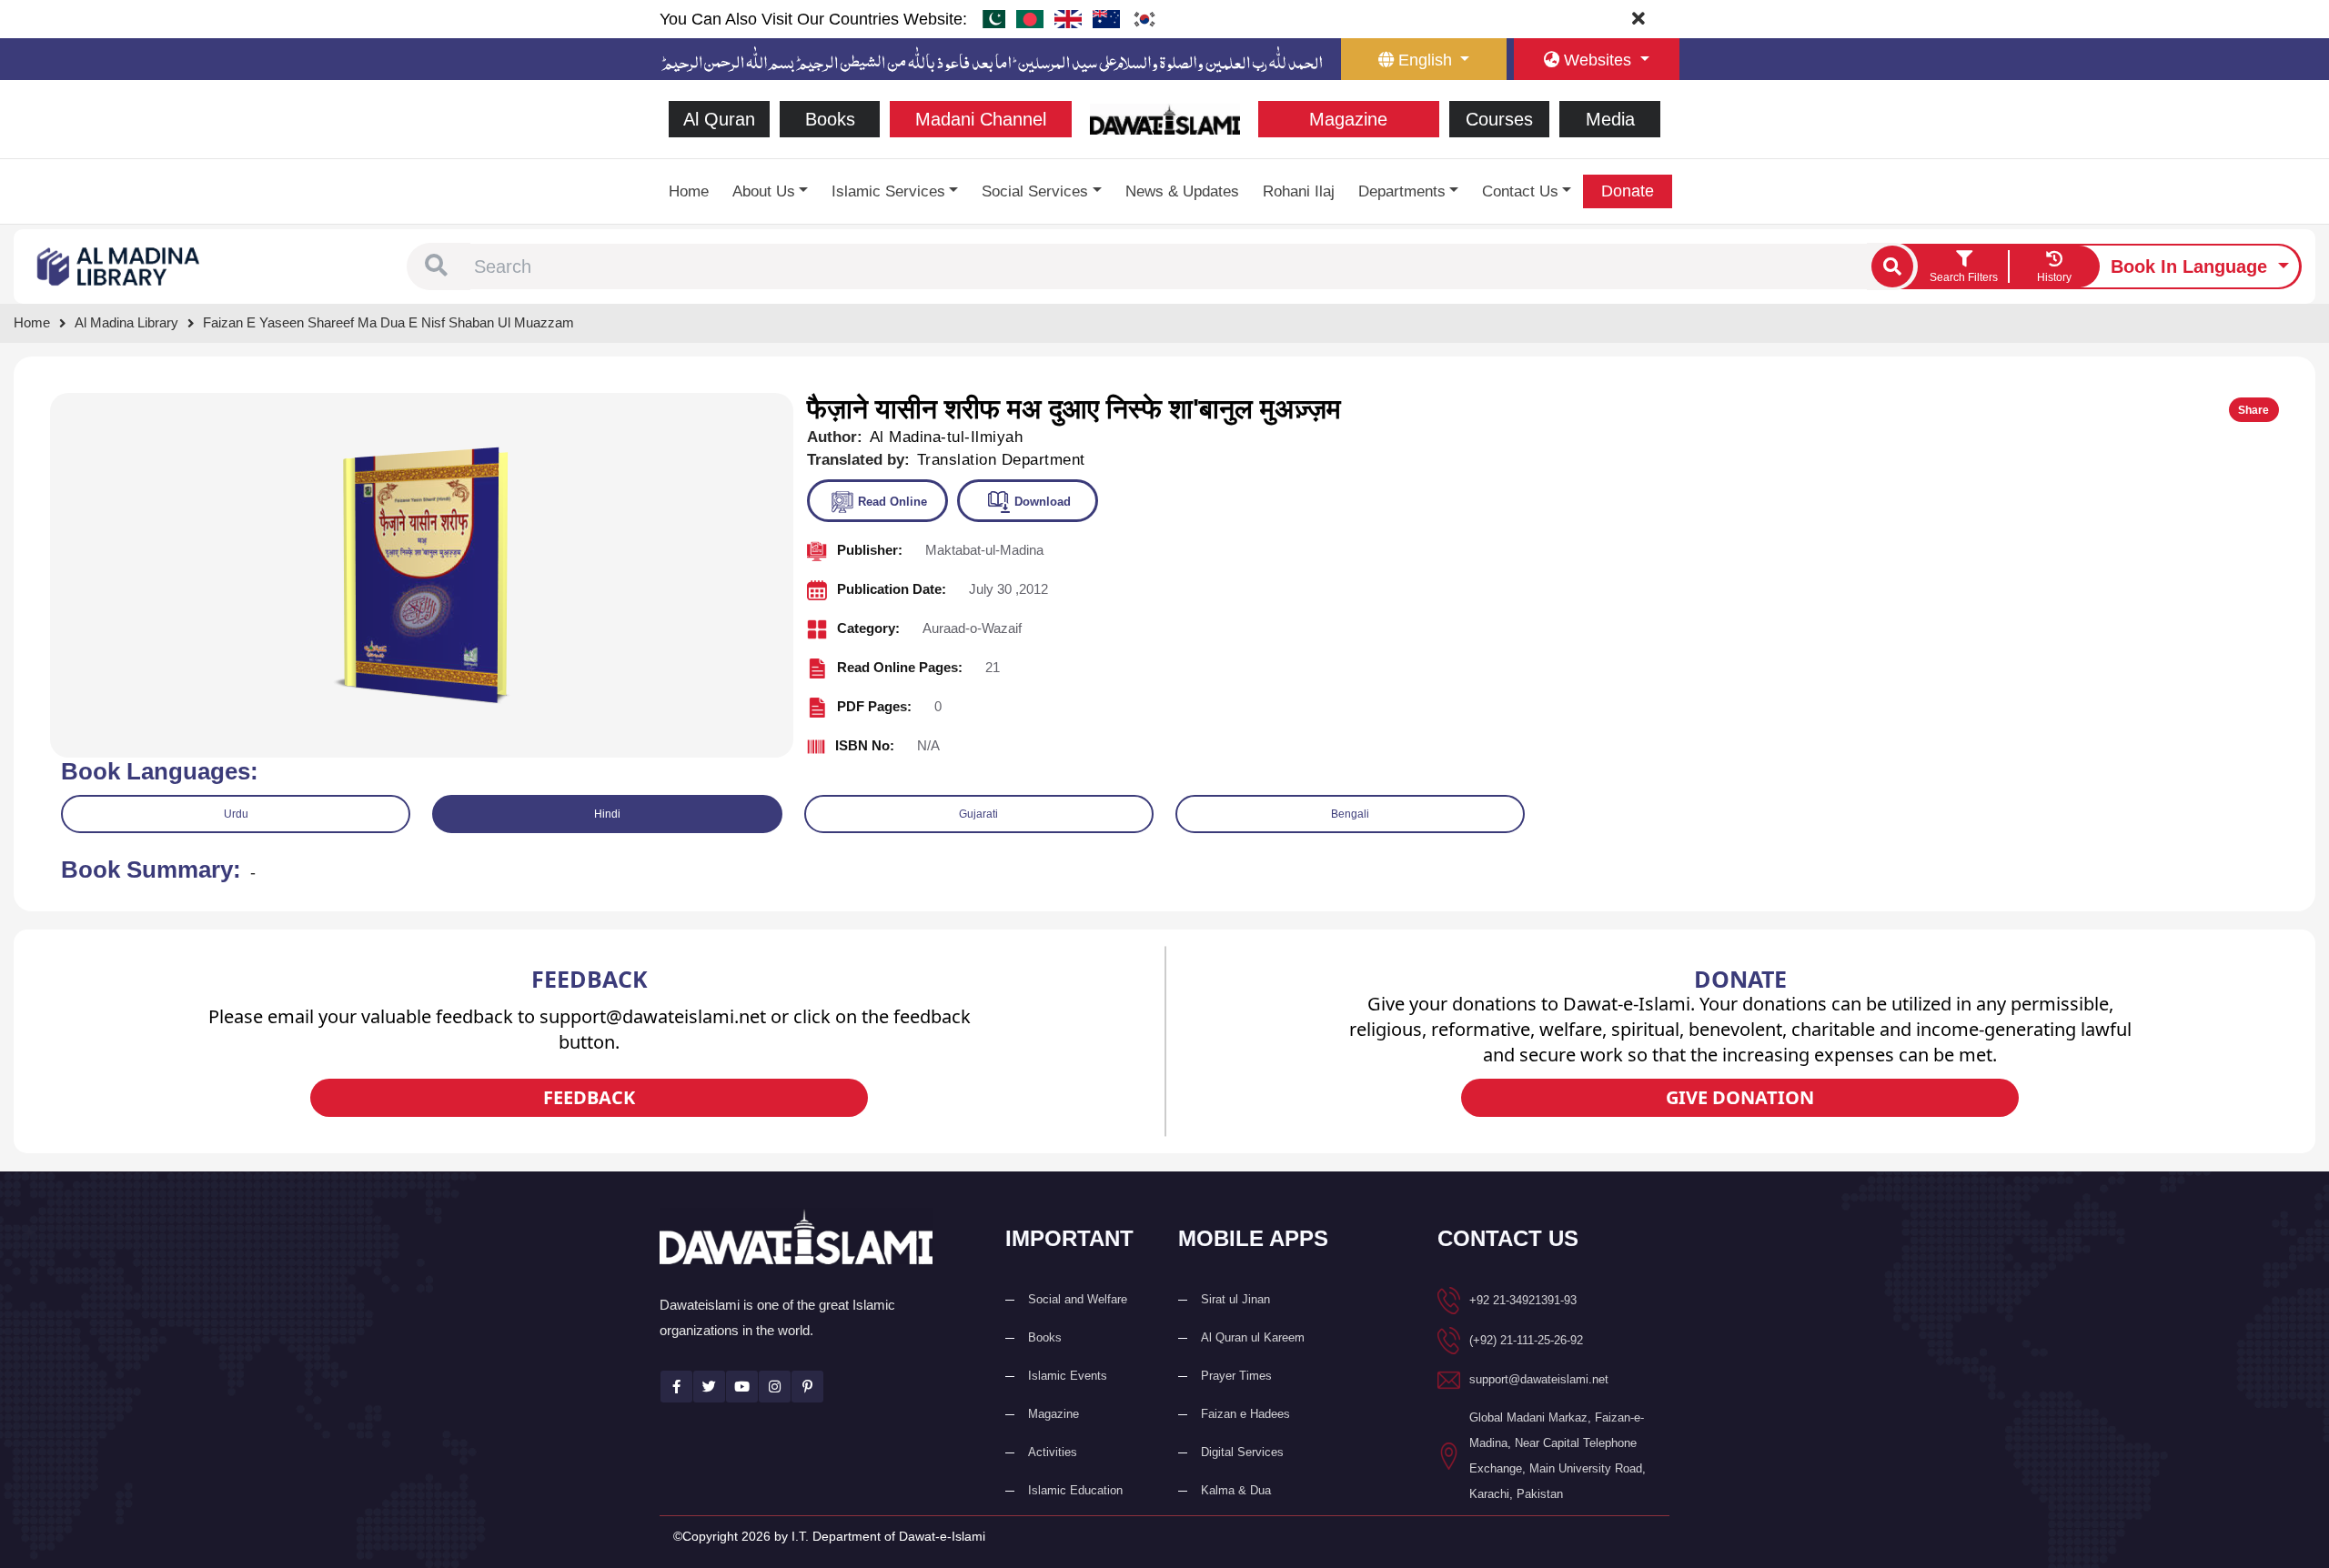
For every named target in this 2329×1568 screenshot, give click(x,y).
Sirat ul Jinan (1235, 1299)
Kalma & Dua (1236, 1490)
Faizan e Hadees (1245, 1414)
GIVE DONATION (1740, 1097)
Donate (1628, 191)
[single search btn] (1892, 266)
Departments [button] (1402, 191)
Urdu (236, 814)
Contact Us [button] (1520, 191)
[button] (436, 266)
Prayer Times (1236, 1376)
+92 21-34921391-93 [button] (1523, 1300)
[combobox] (1169, 266)
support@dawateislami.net (1539, 1379)
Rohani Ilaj (1299, 191)
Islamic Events (1068, 1376)
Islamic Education (1075, 1490)
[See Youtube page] (742, 1387)
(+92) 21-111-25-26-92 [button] (1526, 1340)
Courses (1499, 119)
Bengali (1350, 814)
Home (689, 191)
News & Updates (1182, 191)
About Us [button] (764, 191)
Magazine (1348, 119)
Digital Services (1242, 1452)
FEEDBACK (589, 1097)
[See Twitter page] (709, 1387)
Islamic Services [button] (888, 191)
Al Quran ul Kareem (1253, 1337)
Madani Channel (981, 119)
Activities (1053, 1452)
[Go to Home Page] (1165, 118)
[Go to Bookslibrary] (119, 265)
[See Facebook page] (676, 1387)
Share (2253, 410)
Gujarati (978, 814)
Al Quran (719, 119)
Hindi (607, 814)
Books (830, 119)
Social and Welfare (1078, 1299)
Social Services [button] (1035, 191)
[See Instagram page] (775, 1387)
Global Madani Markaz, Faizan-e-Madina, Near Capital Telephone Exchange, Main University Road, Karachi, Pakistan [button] (1558, 1456)
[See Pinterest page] (807, 1387)
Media (1610, 119)
